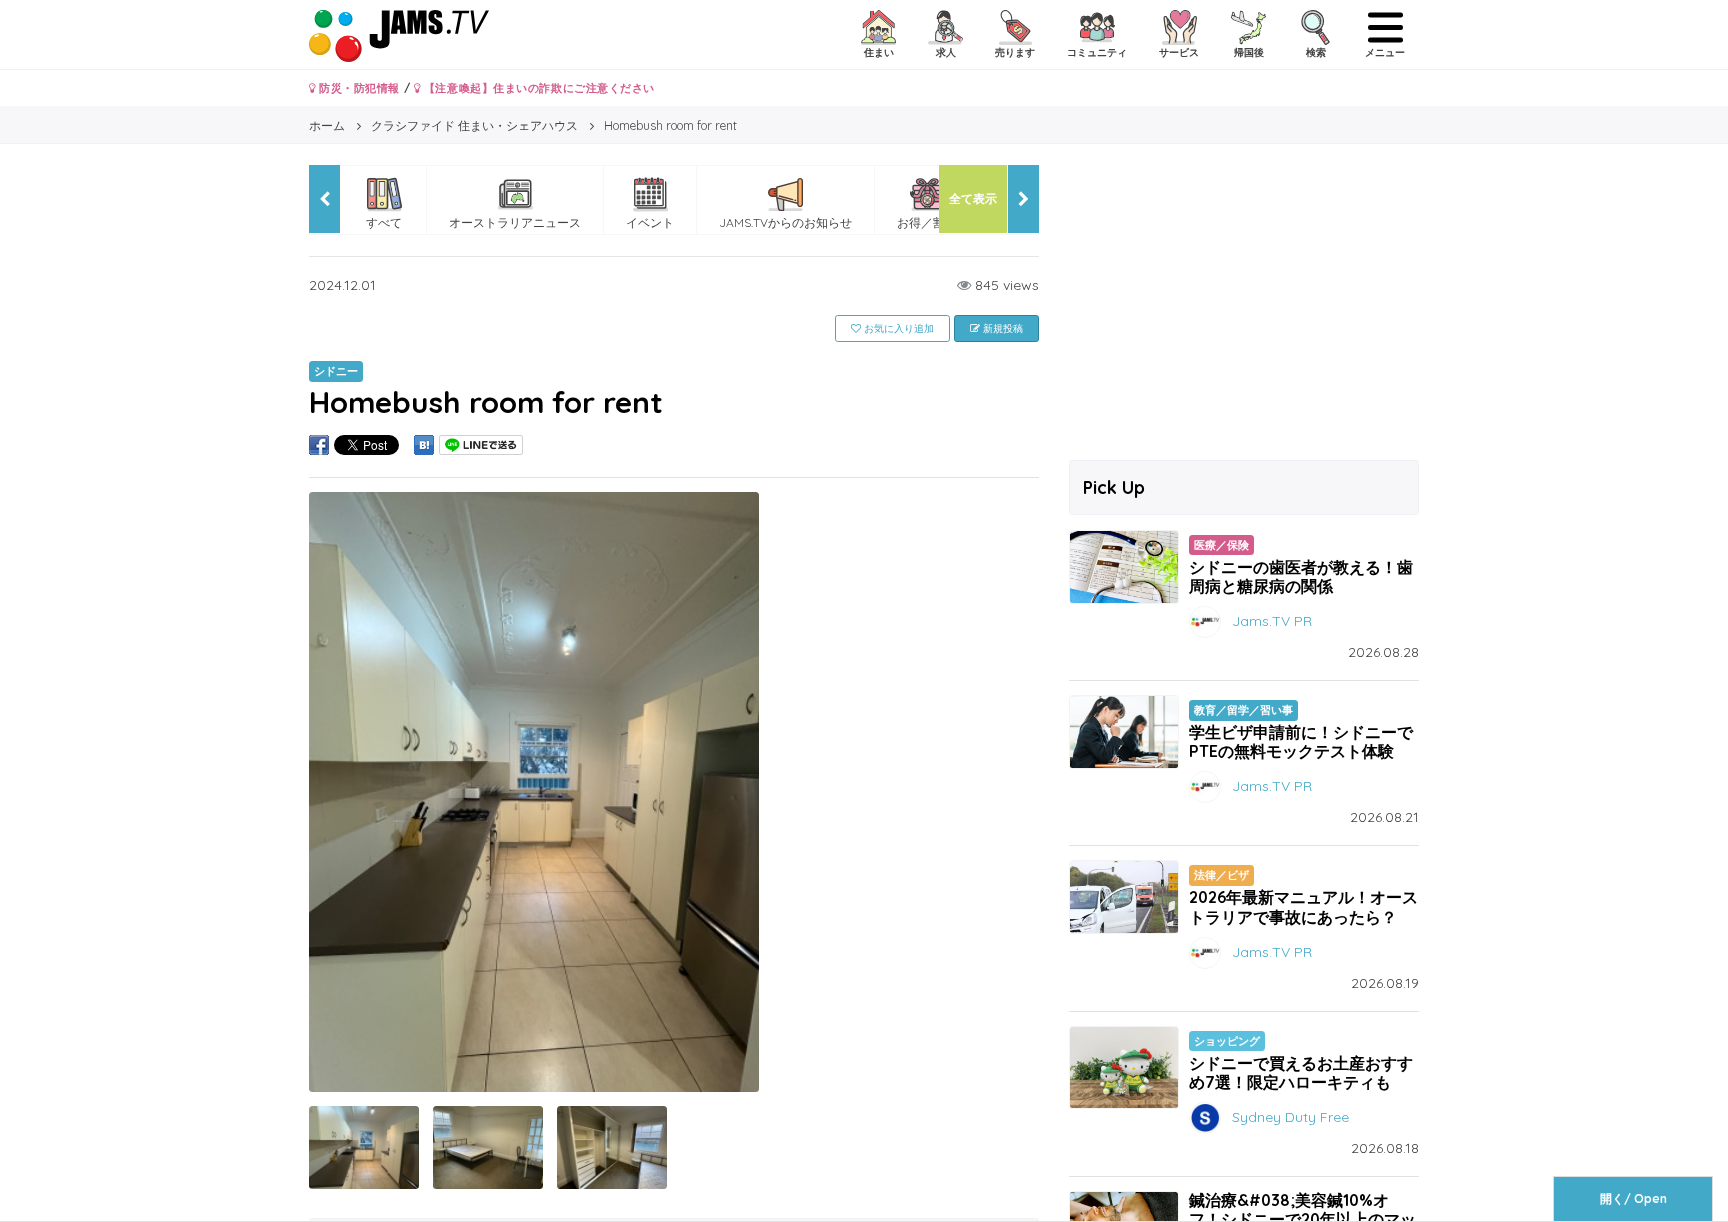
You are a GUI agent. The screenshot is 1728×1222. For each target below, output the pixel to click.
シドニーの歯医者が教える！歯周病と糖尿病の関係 (1301, 576)
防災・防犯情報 (358, 88)
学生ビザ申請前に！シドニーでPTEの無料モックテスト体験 (1301, 741)
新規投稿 (1001, 328)
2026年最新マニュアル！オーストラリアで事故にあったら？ (1303, 906)
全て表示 (973, 198)
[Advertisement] (1244, 305)
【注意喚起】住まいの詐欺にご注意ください (537, 88)
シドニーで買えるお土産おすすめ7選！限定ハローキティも (1301, 1072)
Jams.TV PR (1272, 621)
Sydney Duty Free (1290, 1117)
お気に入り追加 (897, 328)
